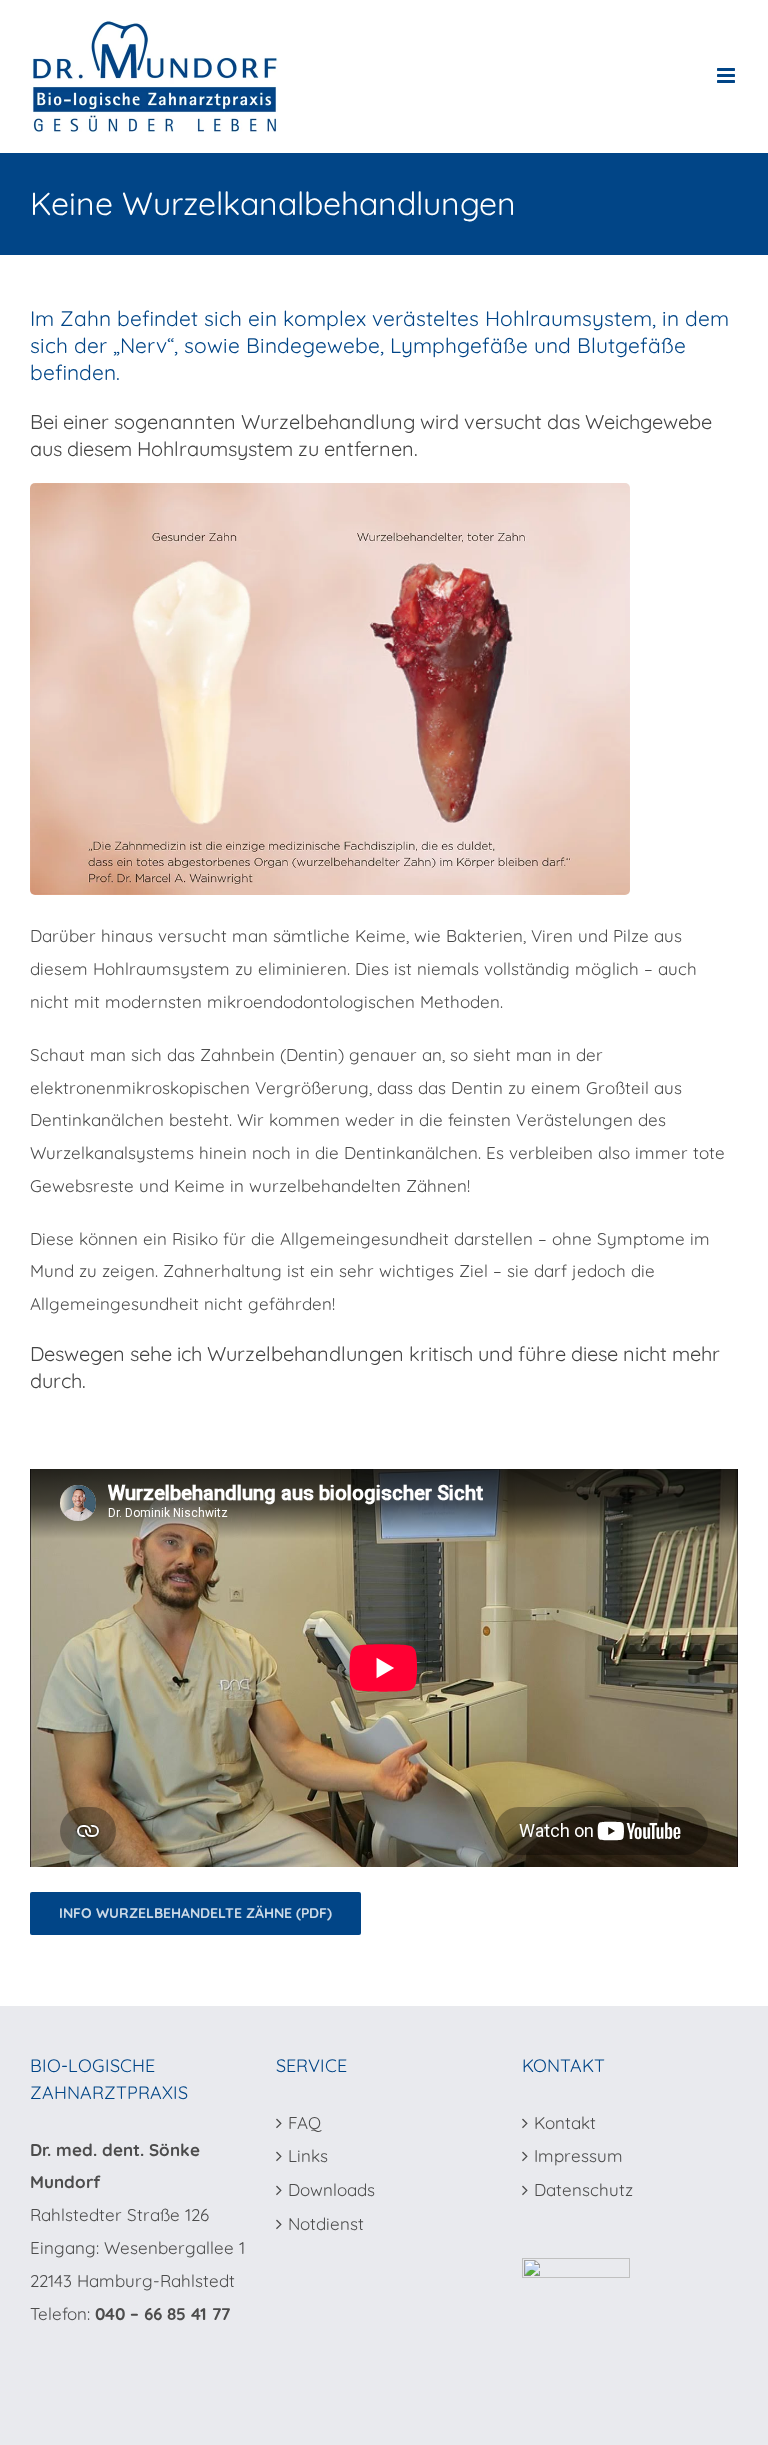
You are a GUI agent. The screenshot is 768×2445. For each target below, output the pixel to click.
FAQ (304, 2122)
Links (308, 2155)
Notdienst (326, 2223)
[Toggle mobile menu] (727, 75)
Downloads (331, 2189)
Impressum (578, 2155)
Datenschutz (583, 2189)
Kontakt (565, 2122)
